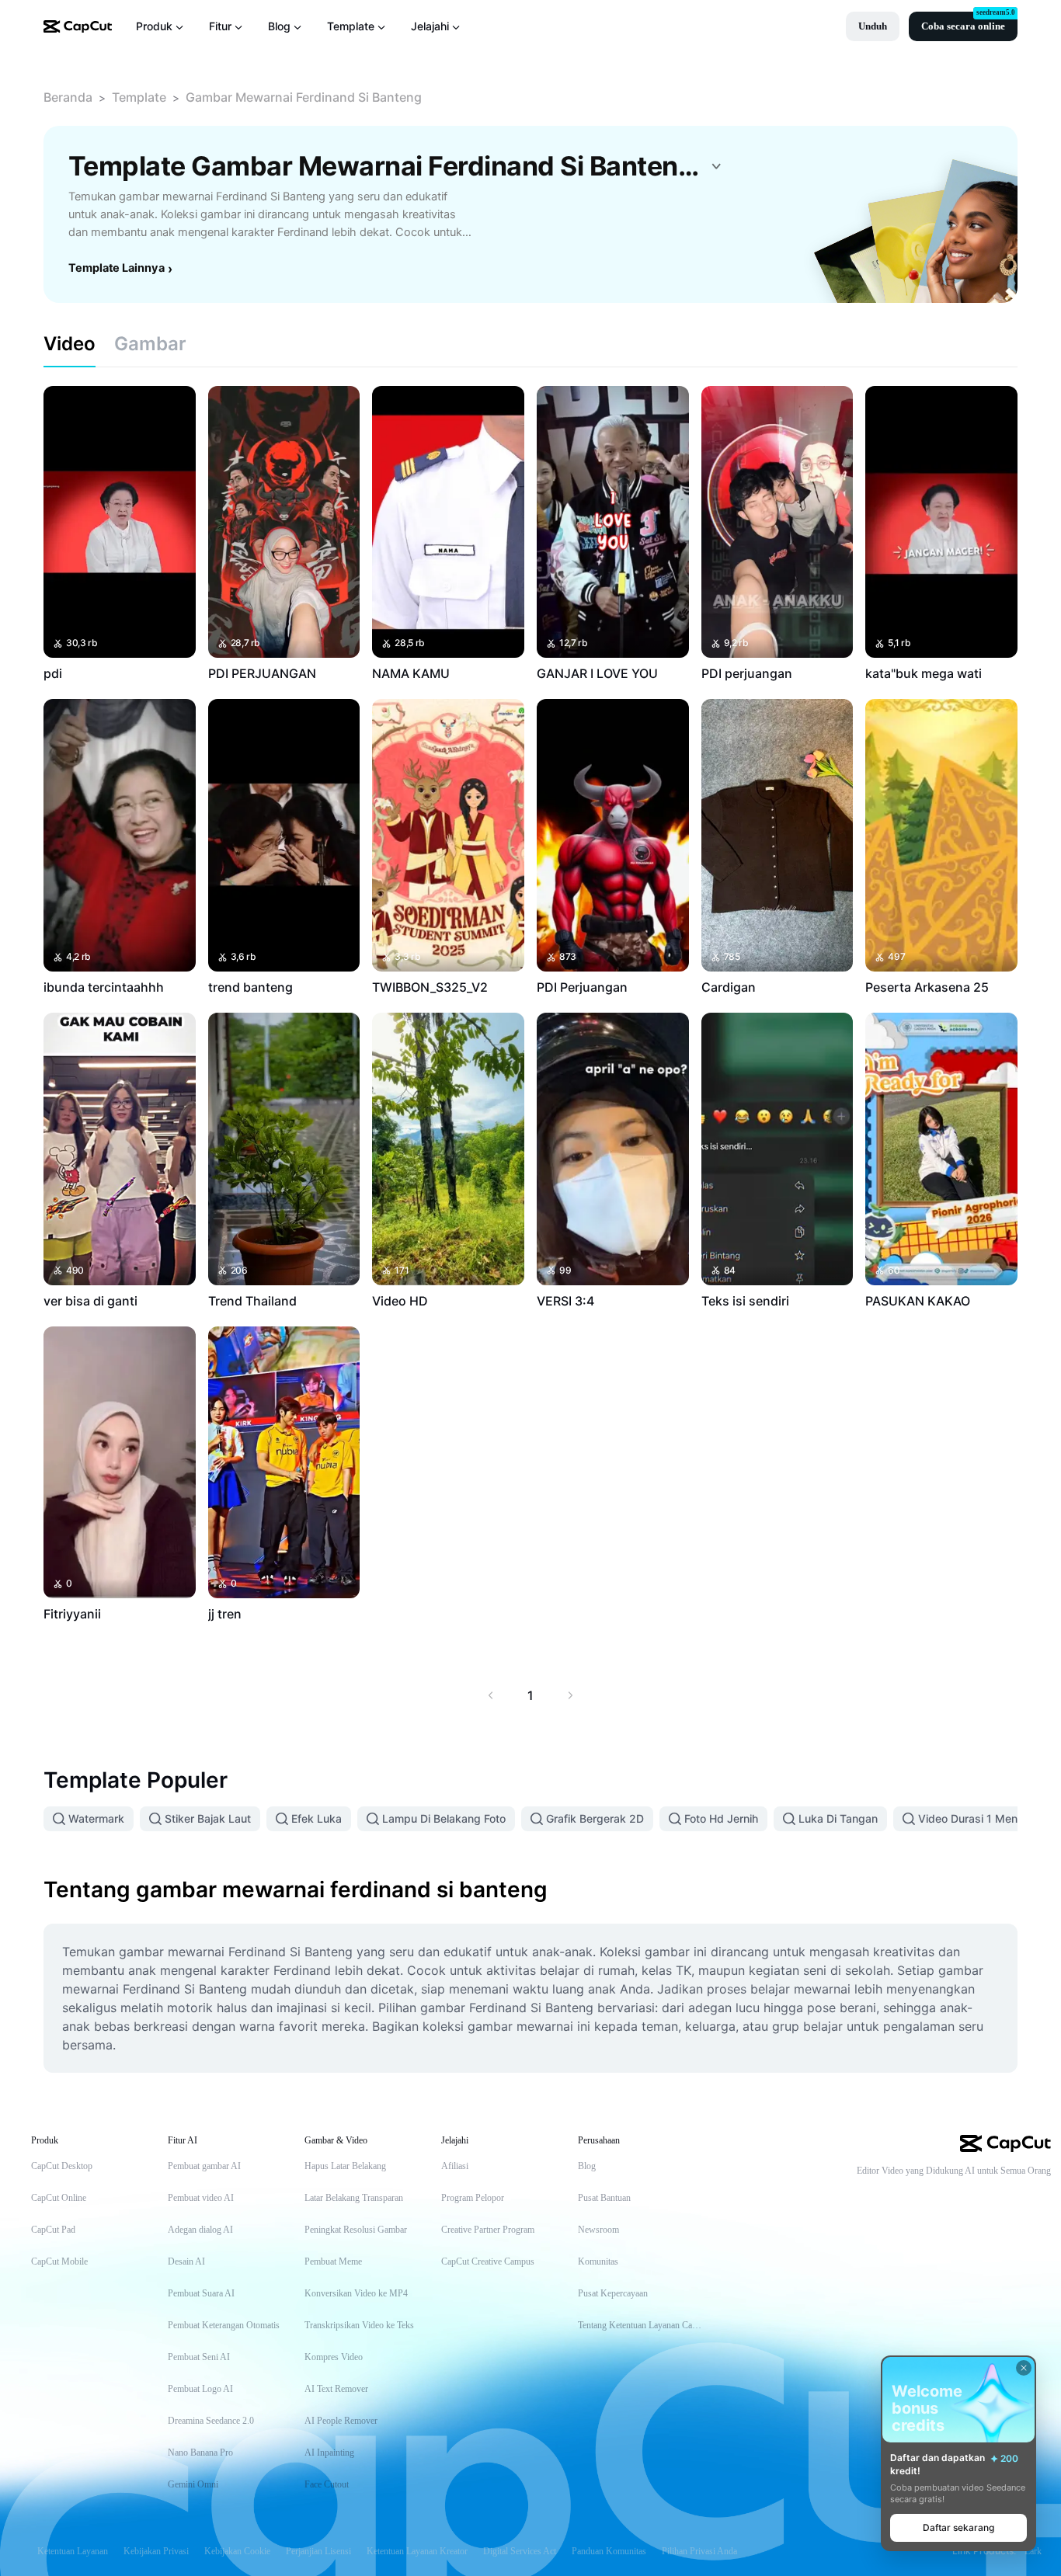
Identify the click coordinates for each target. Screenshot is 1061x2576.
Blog (587, 2166)
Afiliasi (455, 2166)
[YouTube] (981, 2197)
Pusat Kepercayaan (613, 2293)
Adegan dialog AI (200, 2230)
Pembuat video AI (201, 2198)
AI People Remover (341, 2421)
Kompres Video (334, 2357)
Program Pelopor (473, 2198)
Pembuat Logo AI (200, 2389)
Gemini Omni (193, 2484)
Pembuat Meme (333, 2261)
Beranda (68, 97)
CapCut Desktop (62, 2166)
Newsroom (598, 2230)
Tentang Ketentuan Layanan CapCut (641, 2325)
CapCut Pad (53, 2230)
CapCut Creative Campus (488, 2261)
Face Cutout (327, 2484)
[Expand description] (716, 166)
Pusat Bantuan (604, 2198)
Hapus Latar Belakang (345, 2166)
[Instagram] (1012, 2197)
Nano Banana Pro (200, 2453)
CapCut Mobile (59, 2261)
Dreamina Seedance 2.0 (211, 2421)
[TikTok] (950, 2197)
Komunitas (598, 2261)
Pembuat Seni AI (199, 2357)
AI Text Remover (336, 2389)
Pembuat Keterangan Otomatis (224, 2325)
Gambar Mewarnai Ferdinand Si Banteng (304, 97)
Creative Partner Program (488, 2230)
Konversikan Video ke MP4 (356, 2293)
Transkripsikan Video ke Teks (359, 2325)
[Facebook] (1043, 2197)
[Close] (1024, 2368)
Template (139, 97)
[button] (873, 26)
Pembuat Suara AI (201, 2293)
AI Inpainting (329, 2453)
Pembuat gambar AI (204, 2166)
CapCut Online (59, 2198)
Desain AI (186, 2261)
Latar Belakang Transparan (354, 2198)
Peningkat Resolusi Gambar (356, 2230)
